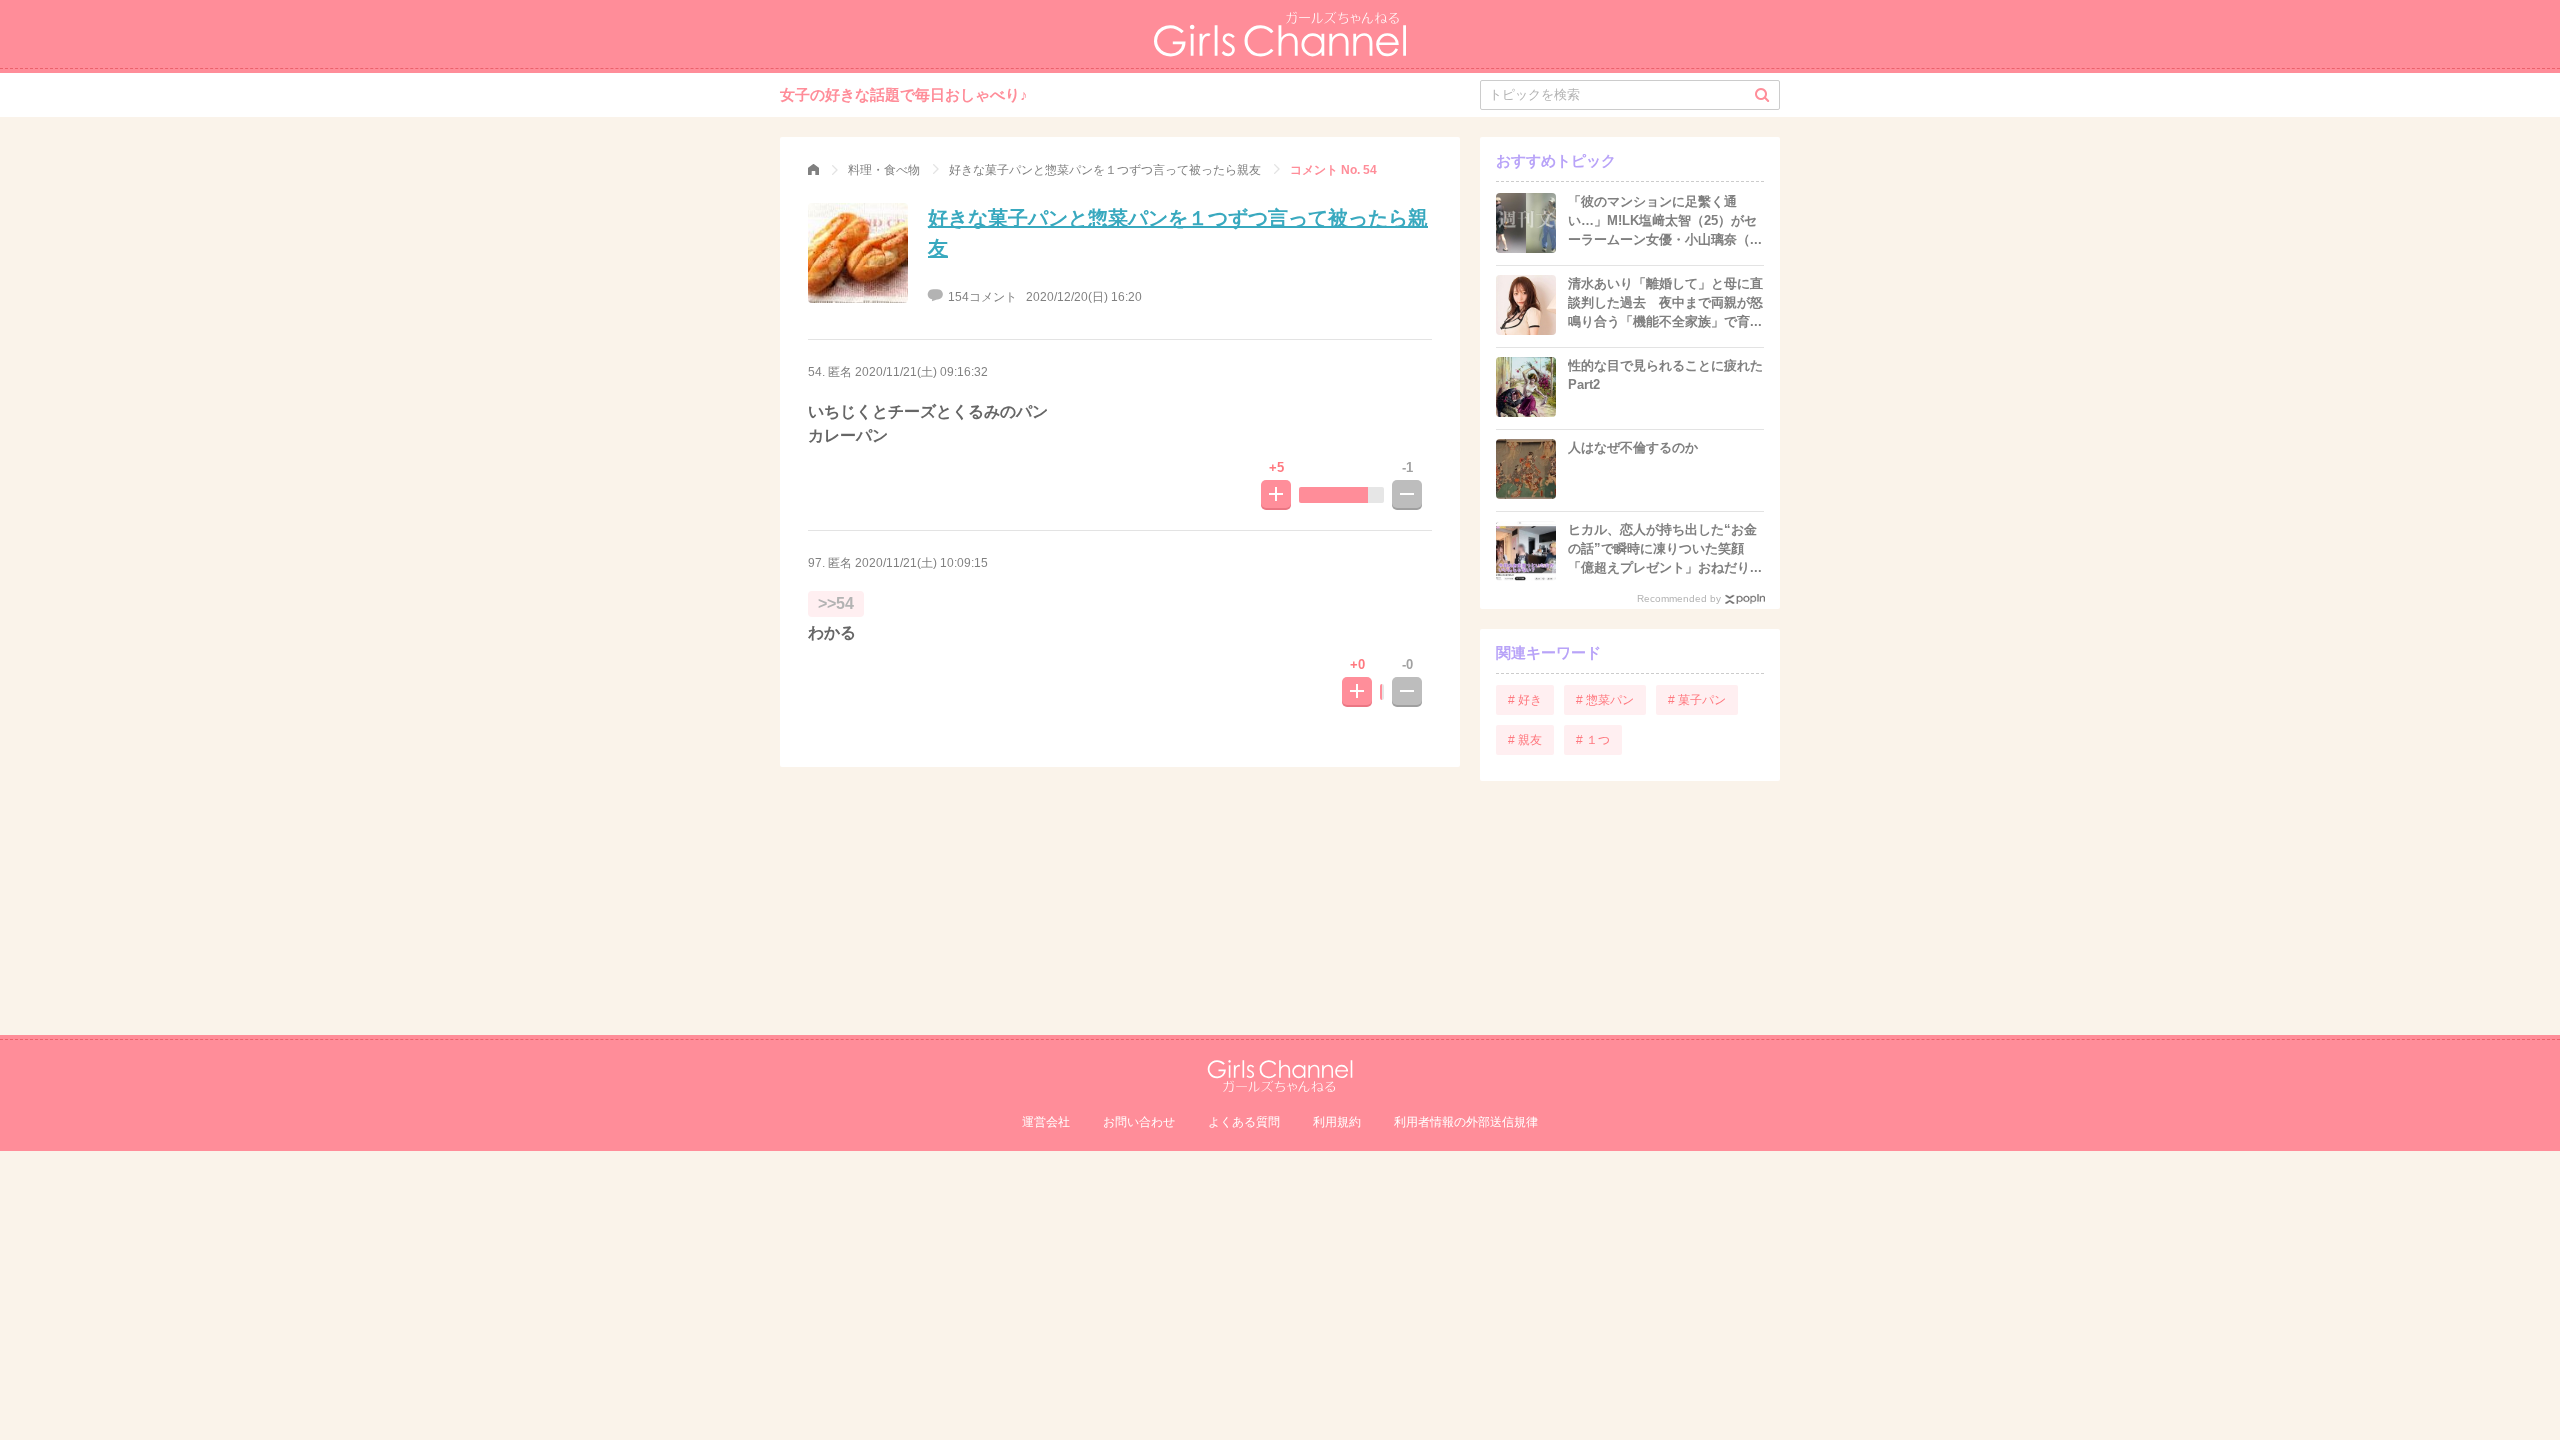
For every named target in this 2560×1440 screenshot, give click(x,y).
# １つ (1593, 740)
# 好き (1525, 700)
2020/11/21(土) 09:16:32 (921, 372)
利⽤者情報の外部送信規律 (1466, 1122)
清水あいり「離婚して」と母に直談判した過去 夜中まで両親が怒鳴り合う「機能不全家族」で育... (1665, 302)
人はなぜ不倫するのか (1633, 447)
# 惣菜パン (1605, 700)
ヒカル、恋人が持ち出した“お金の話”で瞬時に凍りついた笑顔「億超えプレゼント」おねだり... (1665, 548)
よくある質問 (1244, 1122)
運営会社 (1046, 1122)
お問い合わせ (1139, 1122)
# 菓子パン (1697, 700)
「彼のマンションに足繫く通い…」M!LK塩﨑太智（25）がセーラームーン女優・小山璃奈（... (1665, 220)
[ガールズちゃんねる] (813, 170)
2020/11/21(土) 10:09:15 (921, 563)
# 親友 (1525, 740)
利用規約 (1337, 1122)
